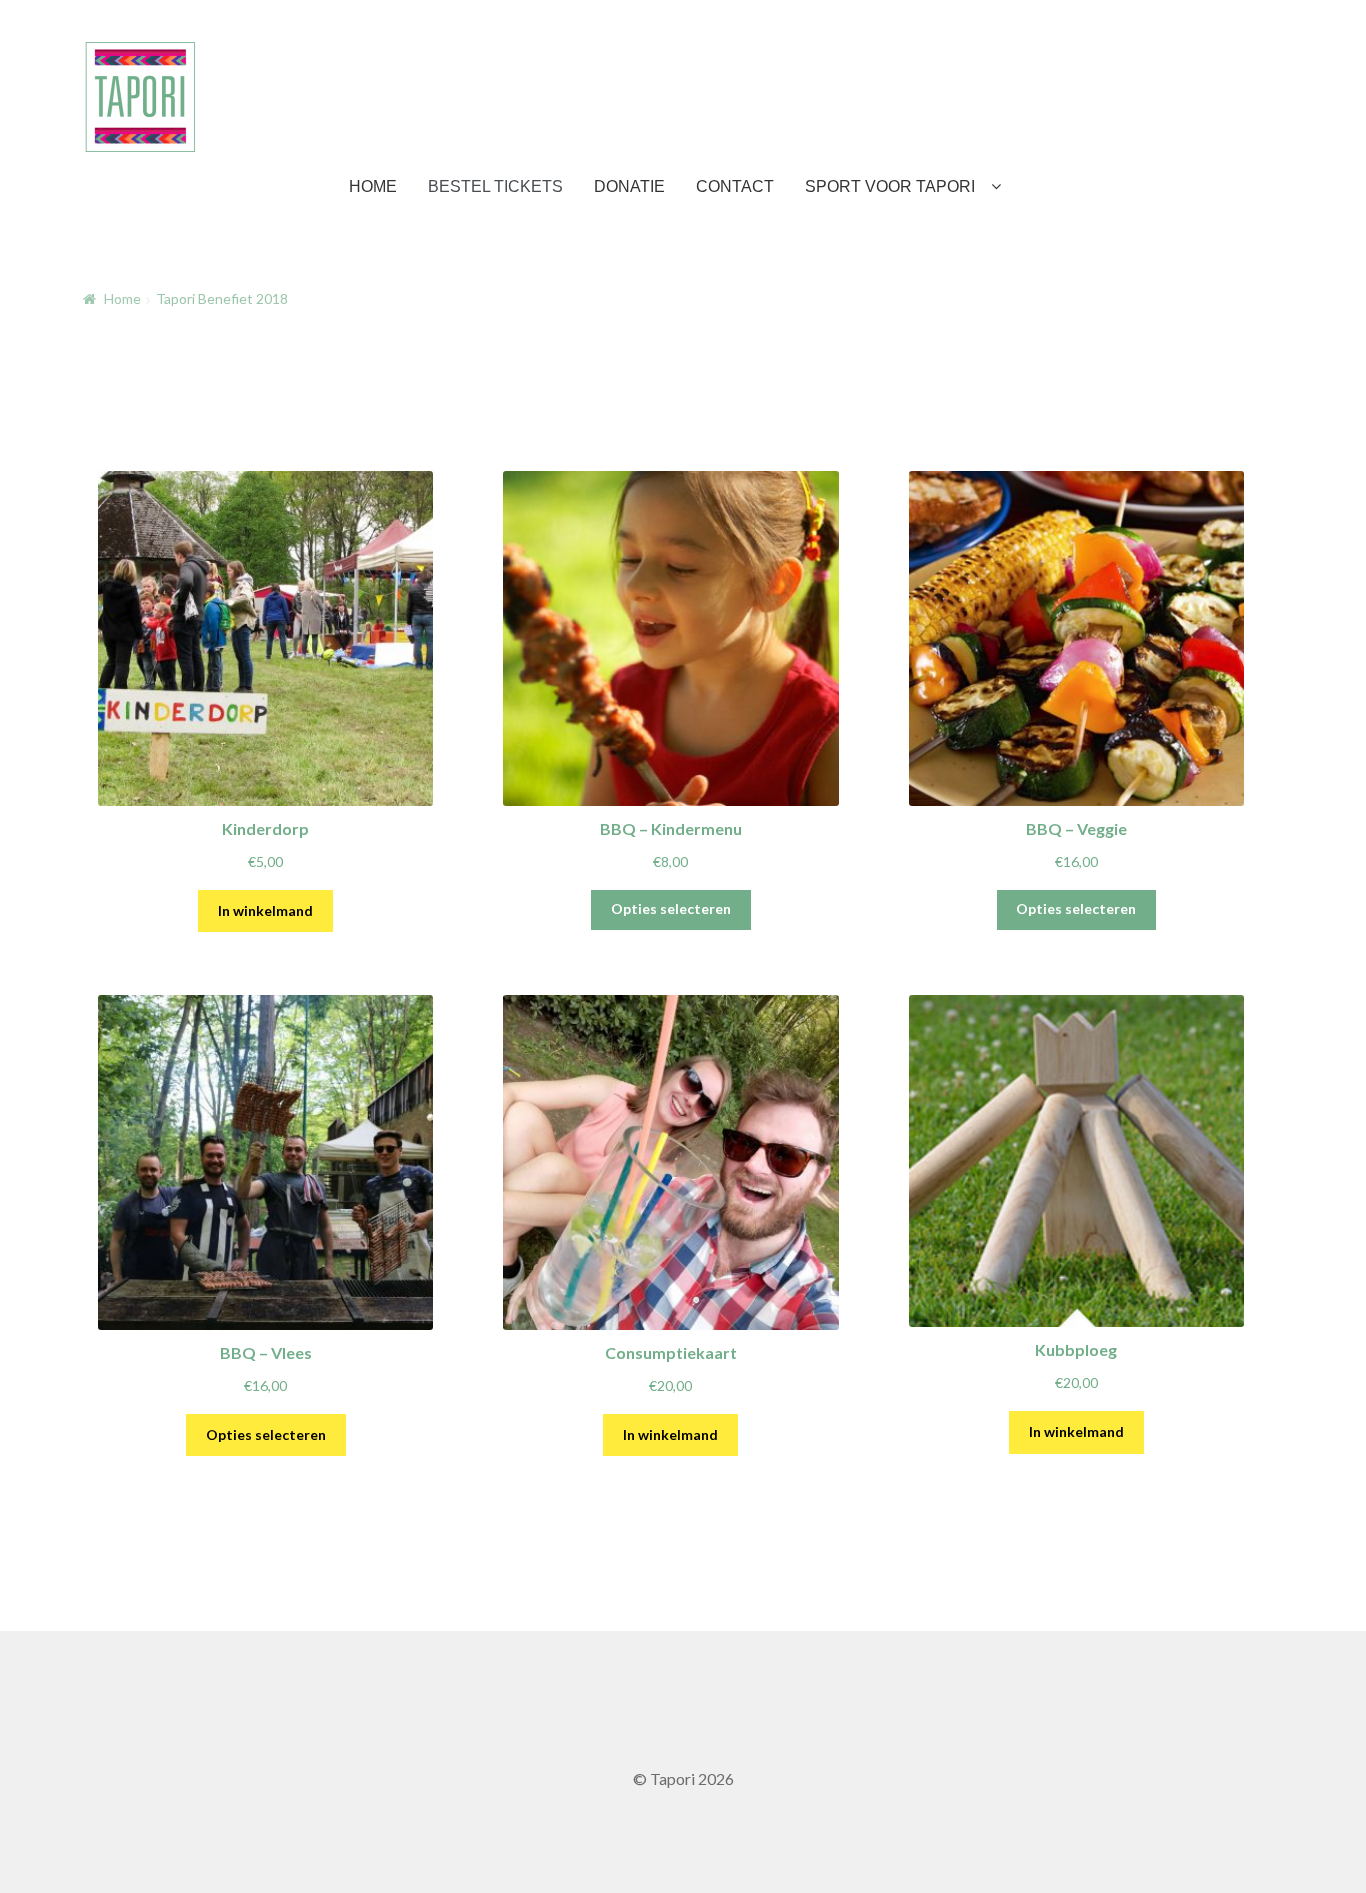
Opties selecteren (671, 908)
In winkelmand (265, 910)
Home (122, 298)
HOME (373, 186)
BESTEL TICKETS (495, 186)
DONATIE (629, 186)
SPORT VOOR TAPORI (890, 186)
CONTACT (735, 186)
